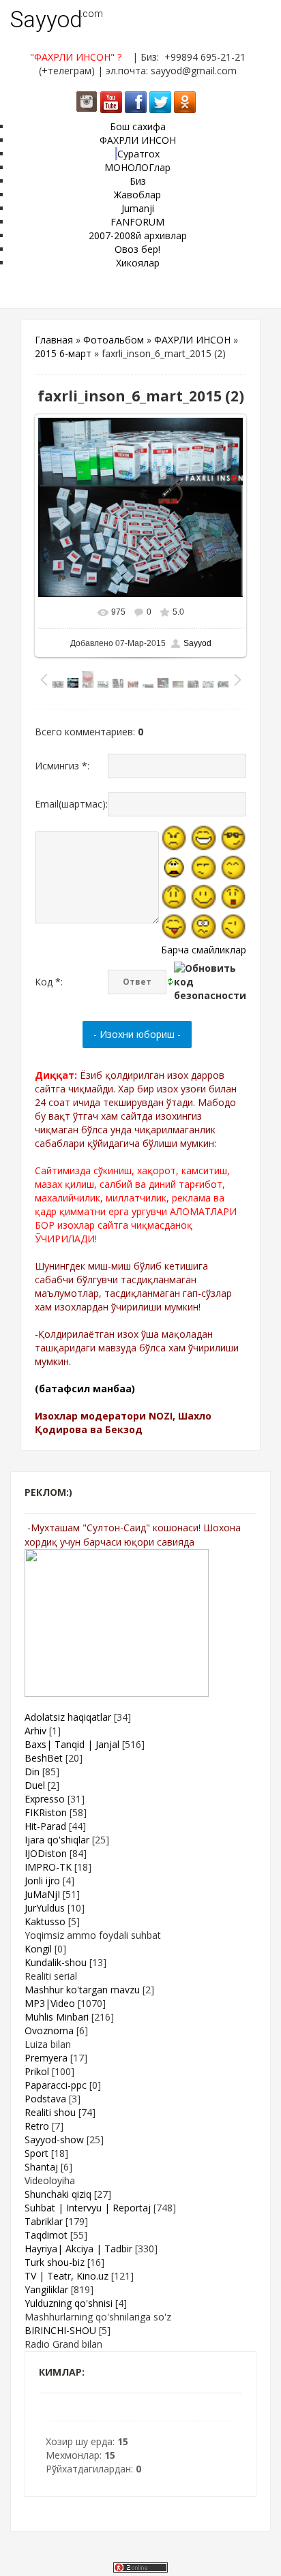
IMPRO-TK (48, 1867)
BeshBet (44, 1758)
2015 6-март (63, 353)
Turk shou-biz (55, 2262)
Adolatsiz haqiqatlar (68, 1717)
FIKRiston (46, 1812)
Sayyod (46, 19)
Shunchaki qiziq (58, 2194)
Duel (35, 1785)
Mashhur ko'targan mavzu (82, 1990)
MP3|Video (50, 2003)
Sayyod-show (54, 2140)
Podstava (45, 2099)
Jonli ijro (42, 1881)
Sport (36, 2153)
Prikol (37, 2071)
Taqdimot (46, 2235)
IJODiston (46, 1853)
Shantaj (41, 2167)
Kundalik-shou (56, 1962)
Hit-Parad (45, 1826)
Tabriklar (44, 2221)
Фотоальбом (114, 340)
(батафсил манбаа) (85, 1389)
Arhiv (35, 1731)
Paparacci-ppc (56, 2085)
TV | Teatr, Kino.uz (66, 2276)
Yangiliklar (46, 2289)
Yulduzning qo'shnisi (69, 2303)
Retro (37, 2126)
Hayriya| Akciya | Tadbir (78, 2249)
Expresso (45, 1799)
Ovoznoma (49, 2030)
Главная (54, 340)
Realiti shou (50, 2112)
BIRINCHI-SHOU (60, 2330)
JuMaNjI (42, 1894)
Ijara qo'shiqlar (57, 1840)
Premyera (46, 2058)
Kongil (38, 1949)
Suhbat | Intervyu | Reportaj (88, 2208)
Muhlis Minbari (57, 2017)
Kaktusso (45, 1921)
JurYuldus (45, 1908)
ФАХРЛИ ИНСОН (192, 340)
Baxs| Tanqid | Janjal (72, 1744)
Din (32, 1772)
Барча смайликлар (204, 950)
